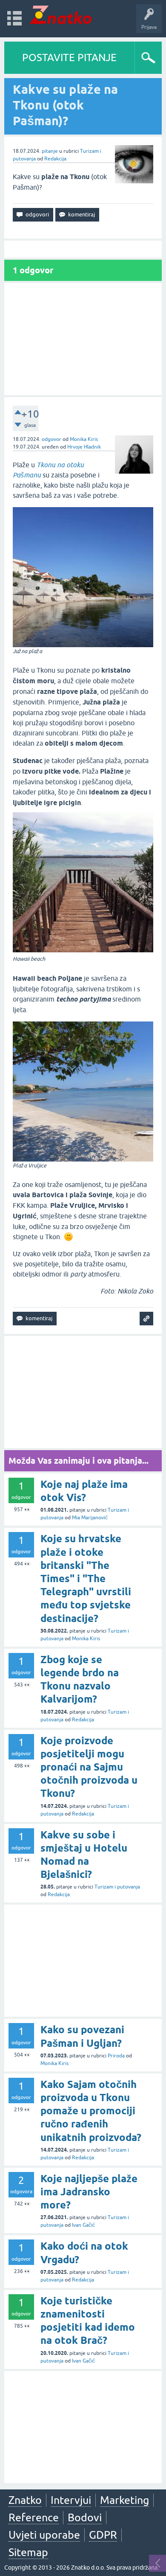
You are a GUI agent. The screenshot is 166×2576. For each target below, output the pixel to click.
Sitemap (28, 2552)
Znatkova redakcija (121, 827)
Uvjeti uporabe (44, 2535)
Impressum (83, 827)
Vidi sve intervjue (107, 168)
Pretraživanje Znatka (107, 853)
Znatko (25, 2500)
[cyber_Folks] (100, 758)
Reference (34, 2517)
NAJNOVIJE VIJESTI (106, 809)
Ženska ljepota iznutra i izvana (107, 150)
